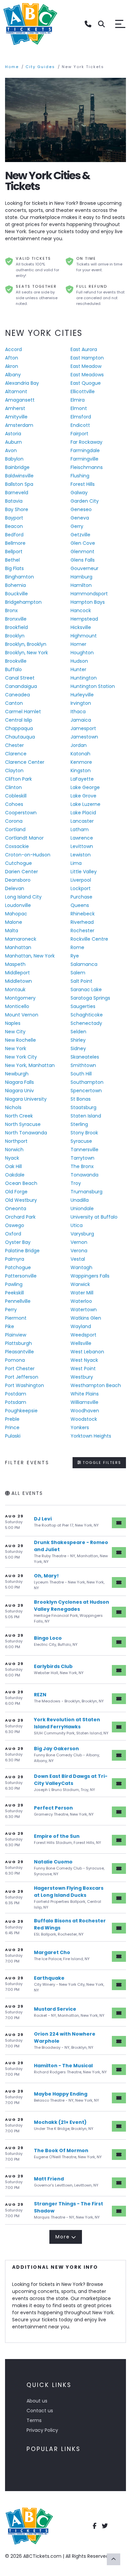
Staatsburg (83, 1107)
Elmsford (81, 417)
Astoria (13, 434)
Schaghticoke (87, 1015)
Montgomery (20, 998)
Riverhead (82, 922)
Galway (79, 493)
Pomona (15, 1360)
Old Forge (16, 1192)
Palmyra (15, 1259)
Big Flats (14, 568)
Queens (80, 905)
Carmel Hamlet (23, 712)
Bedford (14, 535)
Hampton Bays (88, 602)
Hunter (78, 669)
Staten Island (86, 1116)
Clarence (16, 754)
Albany (13, 375)
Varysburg (82, 1234)
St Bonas (81, 1099)
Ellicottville (83, 391)
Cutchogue (18, 863)
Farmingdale (85, 450)
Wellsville (81, 1343)
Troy (76, 1183)
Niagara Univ (19, 1091)
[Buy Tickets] (119, 1523)
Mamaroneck (21, 939)
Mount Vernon (22, 1015)
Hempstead (84, 619)
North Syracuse (23, 1124)
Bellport (14, 552)
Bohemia (15, 585)
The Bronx (82, 1166)
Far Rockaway (86, 442)
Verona (79, 1251)
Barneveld (17, 493)
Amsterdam (19, 425)
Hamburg (81, 577)
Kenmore (81, 762)
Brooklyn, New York (27, 653)
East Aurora (84, 349)
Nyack (12, 1158)
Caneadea (17, 695)
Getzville (80, 535)
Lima (76, 863)
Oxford (13, 1234)
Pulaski (13, 1436)
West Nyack (84, 1360)
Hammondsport (89, 594)
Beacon (14, 526)
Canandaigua (21, 686)
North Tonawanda (26, 1133)
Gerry (77, 526)
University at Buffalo (94, 1217)
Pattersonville (21, 1276)
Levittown (82, 846)
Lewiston (81, 855)
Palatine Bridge (22, 1251)
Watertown (84, 1310)
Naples (13, 1023)
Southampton (87, 1082)
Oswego (15, 1225)
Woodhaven (85, 1411)
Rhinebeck (83, 914)
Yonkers (80, 1427)
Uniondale (82, 1208)
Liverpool (81, 880)
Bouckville (16, 594)
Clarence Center (25, 762)
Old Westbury (21, 1200)
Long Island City (23, 897)
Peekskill (14, 1293)
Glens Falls (83, 560)
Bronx (11, 610)
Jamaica (81, 720)
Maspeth (15, 964)
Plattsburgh (18, 1343)
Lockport (81, 888)
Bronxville (16, 619)
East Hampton (87, 358)
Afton (12, 358)
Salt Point (81, 981)
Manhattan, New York (30, 956)
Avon (11, 450)
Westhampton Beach (96, 1385)
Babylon (14, 459)
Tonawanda (84, 1175)
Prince (12, 1427)
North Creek (19, 1116)
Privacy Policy (42, 2430)
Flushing (80, 476)
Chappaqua (19, 728)
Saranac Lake (86, 989)
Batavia (14, 501)
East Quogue (86, 383)
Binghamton (19, 577)
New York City (21, 1057)
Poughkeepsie (21, 1411)
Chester (14, 745)
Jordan (79, 745)
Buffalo (13, 669)
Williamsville (84, 1402)
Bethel (12, 560)
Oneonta (16, 1208)
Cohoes (14, 804)
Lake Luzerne (85, 804)
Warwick (80, 1284)
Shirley (78, 1040)
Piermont (16, 1318)
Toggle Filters (101, 1463)
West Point (83, 1369)
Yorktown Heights (91, 1436)
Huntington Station (93, 686)
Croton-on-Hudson (28, 855)
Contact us (40, 2411)
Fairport (79, 434)
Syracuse (81, 1141)
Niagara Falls (19, 1082)
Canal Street (20, 678)
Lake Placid (83, 813)
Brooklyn (15, 636)
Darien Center (21, 872)
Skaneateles (85, 1057)
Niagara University (26, 1099)
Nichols (13, 1107)
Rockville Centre (89, 939)
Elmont (79, 408)
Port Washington (25, 1385)
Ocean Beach (21, 1183)
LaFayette (82, 779)
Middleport (17, 973)
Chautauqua (20, 737)
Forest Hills (83, 484)
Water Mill (82, 1293)
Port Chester (20, 1369)
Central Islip (19, 720)
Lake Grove (83, 796)
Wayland (81, 1326)
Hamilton (81, 585)
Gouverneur (84, 568)
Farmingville (84, 459)
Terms (34, 2420)
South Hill (81, 1074)
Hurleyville (82, 695)
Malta (12, 931)
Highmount (84, 636)
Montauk (15, 989)
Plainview (16, 1335)
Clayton (14, 771)
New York (16, 1048)
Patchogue (18, 1267)
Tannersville (84, 1150)
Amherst (15, 408)
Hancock (81, 610)
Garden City (85, 501)
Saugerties (83, 1006)
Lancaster (82, 821)
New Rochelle (20, 1040)
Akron (12, 366)
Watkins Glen (86, 1318)
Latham (80, 829)
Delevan (15, 888)
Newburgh (17, 1074)
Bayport (14, 518)
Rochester (82, 931)
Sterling (79, 1124)
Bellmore (15, 543)
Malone (14, 922)
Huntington (84, 678)
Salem (78, 973)
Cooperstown (21, 813)
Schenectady (86, 1023)
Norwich (14, 1150)
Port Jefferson (22, 1377)
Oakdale (15, 1175)
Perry (11, 1310)
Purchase (81, 897)
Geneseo (81, 509)
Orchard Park (20, 1217)
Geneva (80, 518)
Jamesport (83, 728)
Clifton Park (18, 779)
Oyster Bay (18, 1242)
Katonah (80, 754)
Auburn (13, 442)
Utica (77, 1225)
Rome (77, 947)
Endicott (80, 425)
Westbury (82, 1377)
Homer (78, 644)
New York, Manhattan (30, 1065)
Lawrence (82, 838)
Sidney (78, 1048)
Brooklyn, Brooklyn (26, 644)
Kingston (81, 771)
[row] (65, 1522)
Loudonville (18, 905)
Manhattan (18, 947)
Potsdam (16, 1402)
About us (37, 2401)
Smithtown (83, 1065)
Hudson (79, 661)
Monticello (17, 1006)
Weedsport (83, 1335)
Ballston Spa (19, 484)
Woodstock (84, 1419)
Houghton (82, 653)
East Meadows (87, 375)
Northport (16, 1141)
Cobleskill (16, 796)
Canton (14, 703)
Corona (14, 821)
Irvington (81, 703)
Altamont (16, 391)
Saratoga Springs (90, 998)
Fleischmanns (87, 467)
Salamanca (84, 964)
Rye (75, 956)
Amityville (16, 417)
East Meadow (86, 366)
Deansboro (18, 880)
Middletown (18, 981)
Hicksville (81, 627)
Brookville (16, 661)
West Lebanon (87, 1352)
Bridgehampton (23, 602)
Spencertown (86, 1091)
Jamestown (84, 737)
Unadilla (80, 1200)
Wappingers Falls (90, 1276)
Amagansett (20, 400)
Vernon (79, 1242)
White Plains (85, 1394)
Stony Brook (84, 1133)
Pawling (14, 1284)
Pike (10, 1326)
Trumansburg (86, 1192)
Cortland (15, 829)
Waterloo (81, 1301)
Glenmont (82, 552)
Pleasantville (19, 1352)
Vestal (78, 1259)
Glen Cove (83, 543)
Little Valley (84, 872)
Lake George (85, 787)
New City (15, 1032)
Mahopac (16, 914)
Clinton (13, 787)
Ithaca (78, 712)
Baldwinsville (19, 476)
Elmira (78, 400)
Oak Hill (13, 1166)
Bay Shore (17, 509)
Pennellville (18, 1301)
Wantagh (81, 1267)
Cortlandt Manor (24, 838)
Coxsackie (17, 846)
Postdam (16, 1394)
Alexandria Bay (22, 383)
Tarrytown (82, 1158)
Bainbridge (17, 467)
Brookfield (16, 627)
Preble (12, 1419)
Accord (13, 349)
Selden (78, 1032)
